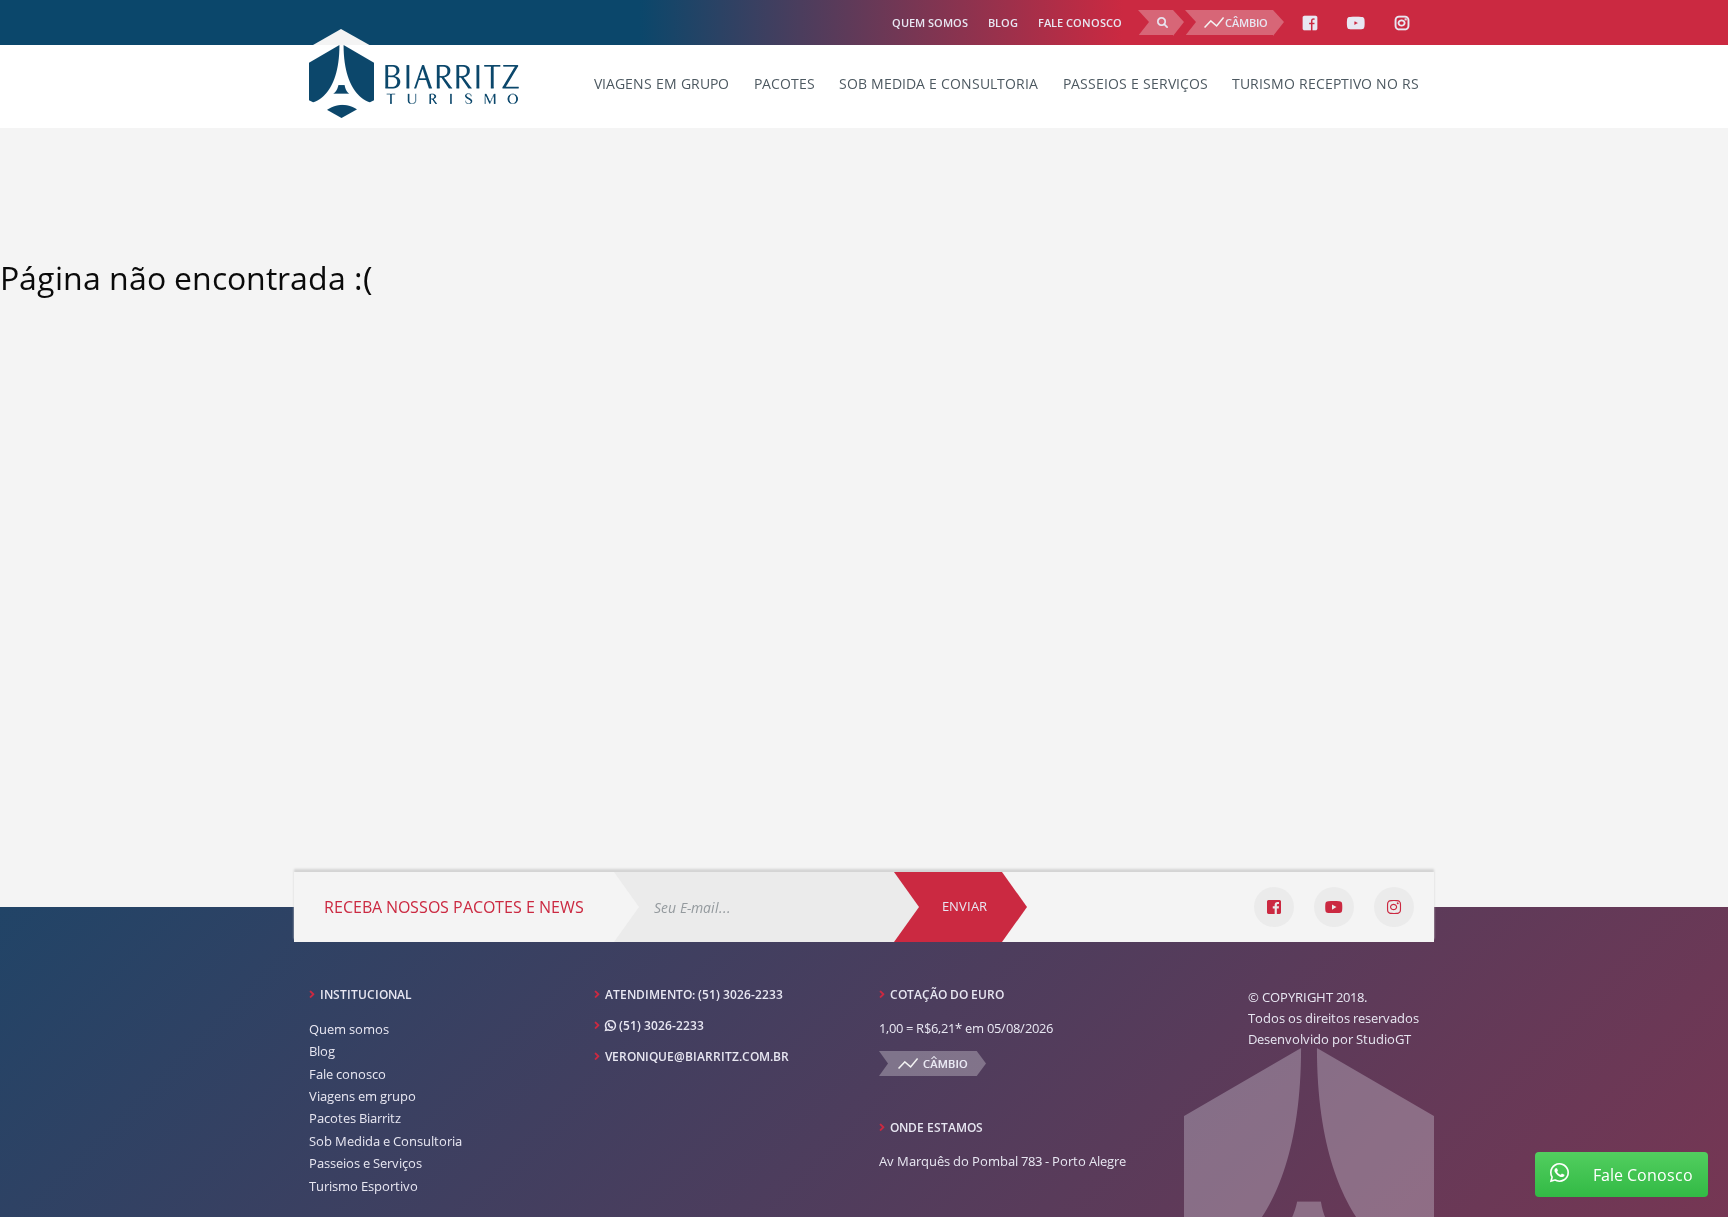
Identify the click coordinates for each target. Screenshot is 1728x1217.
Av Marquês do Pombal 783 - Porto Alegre (1002, 1161)
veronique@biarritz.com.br (697, 1056)
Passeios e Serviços (1135, 83)
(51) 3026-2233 (740, 994)
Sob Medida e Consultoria (938, 83)
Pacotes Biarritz (355, 1118)
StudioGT (1383, 1039)
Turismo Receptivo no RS (1325, 83)
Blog (1003, 22)
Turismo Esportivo (363, 1186)
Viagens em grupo (661, 83)
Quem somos (930, 22)
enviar (964, 906)
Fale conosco (1080, 22)
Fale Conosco (1641, 1175)
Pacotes (784, 83)
